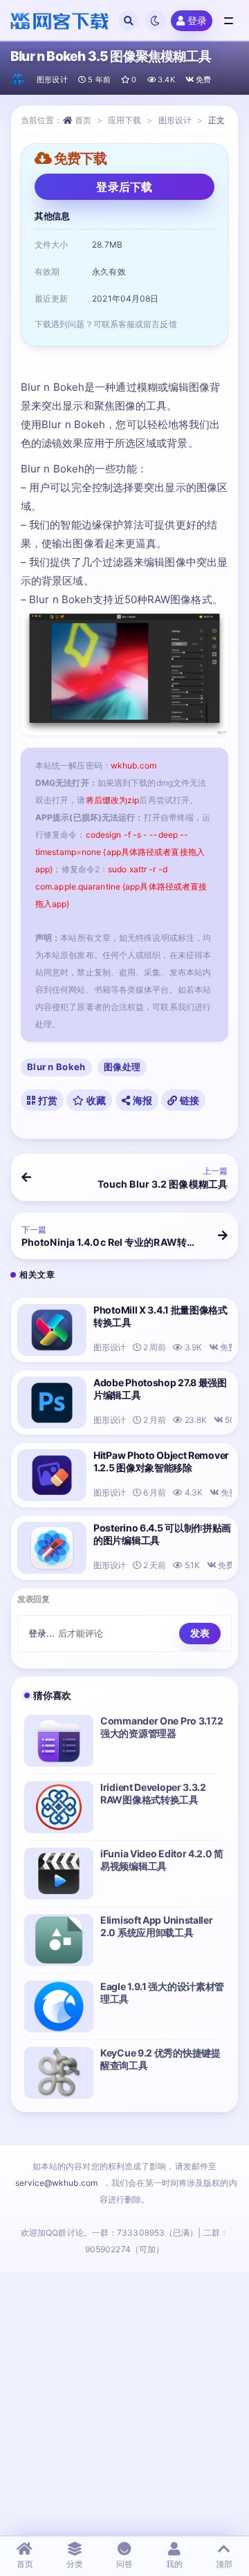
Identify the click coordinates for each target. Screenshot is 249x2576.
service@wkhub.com (56, 2183)
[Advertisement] (124, 2403)
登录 (197, 20)
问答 (124, 2564)
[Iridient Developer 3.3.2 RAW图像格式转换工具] (59, 1807)
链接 (188, 1100)
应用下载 (124, 120)
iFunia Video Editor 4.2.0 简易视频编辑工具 (162, 1860)
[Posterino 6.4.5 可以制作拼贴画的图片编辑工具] (52, 1548)
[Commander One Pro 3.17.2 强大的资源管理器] (59, 1741)
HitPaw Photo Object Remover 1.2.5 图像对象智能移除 (161, 1461)
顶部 (224, 2564)
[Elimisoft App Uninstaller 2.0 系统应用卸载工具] (59, 1940)
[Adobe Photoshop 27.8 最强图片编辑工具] (52, 1402)
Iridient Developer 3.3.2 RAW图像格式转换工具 (153, 1793)
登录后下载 (124, 187)
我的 (174, 2564)
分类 (75, 2564)
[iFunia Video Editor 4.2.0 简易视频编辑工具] (59, 1874)
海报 (141, 1100)
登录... (42, 1633)
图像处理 (122, 1067)
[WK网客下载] (18, 80)
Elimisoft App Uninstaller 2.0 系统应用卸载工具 (157, 1926)
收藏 (95, 1100)
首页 (83, 120)
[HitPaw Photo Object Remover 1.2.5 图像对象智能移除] (52, 1475)
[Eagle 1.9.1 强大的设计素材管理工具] (59, 2006)
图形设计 (52, 80)
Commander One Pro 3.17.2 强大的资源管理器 (162, 1727)
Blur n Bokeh (56, 1067)
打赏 (46, 1100)
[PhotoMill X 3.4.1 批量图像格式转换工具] (52, 1330)
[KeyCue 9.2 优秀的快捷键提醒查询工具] (59, 2073)
